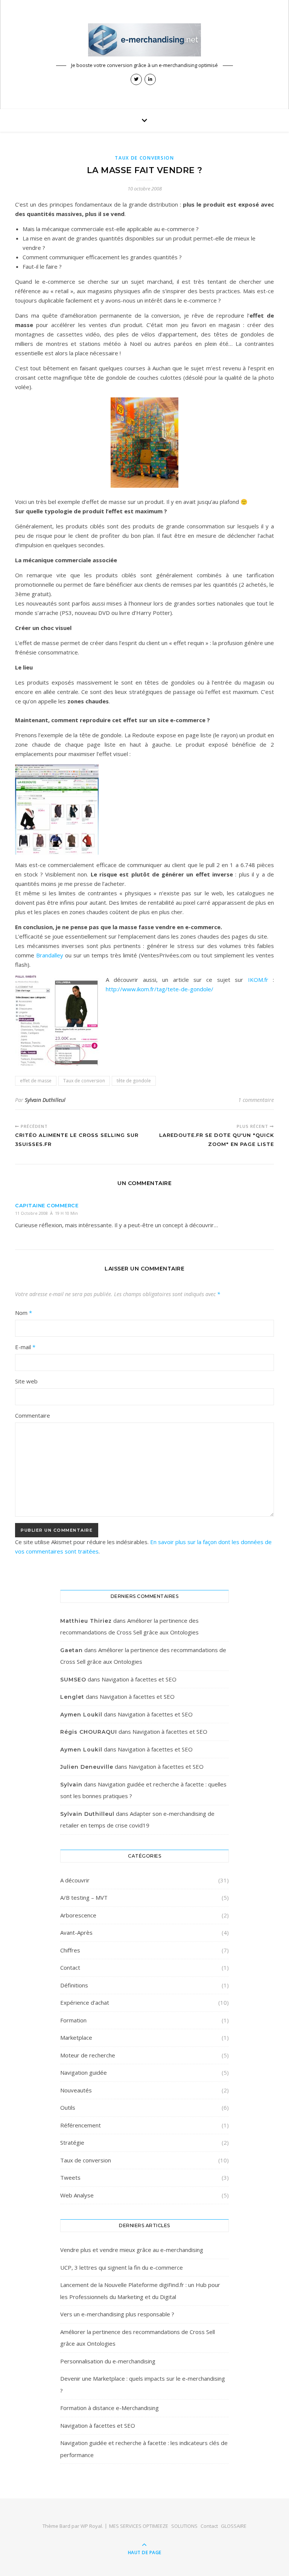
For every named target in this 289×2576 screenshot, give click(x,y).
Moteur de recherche (88, 2055)
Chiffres (70, 1950)
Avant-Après (76, 1932)
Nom (24, 1313)
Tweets (70, 2177)
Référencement (81, 2125)
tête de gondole (134, 1081)
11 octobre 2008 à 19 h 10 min (46, 1213)
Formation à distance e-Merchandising (110, 2408)
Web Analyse (77, 2195)
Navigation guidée (84, 2072)
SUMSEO (73, 1680)
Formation (73, 2020)
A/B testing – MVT (84, 1897)
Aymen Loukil (81, 1715)
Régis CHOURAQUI (89, 1732)
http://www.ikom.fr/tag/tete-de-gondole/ (160, 989)
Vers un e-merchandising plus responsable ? (117, 2314)
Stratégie (72, 2142)
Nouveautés (76, 2090)
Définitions (74, 1985)
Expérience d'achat (85, 2002)
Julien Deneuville (87, 1767)
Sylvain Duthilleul (45, 1100)
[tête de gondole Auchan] (144, 443)
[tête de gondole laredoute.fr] (144, 809)
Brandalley (50, 955)
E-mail (25, 1347)
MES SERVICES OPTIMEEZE (139, 2526)
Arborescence (78, 1915)
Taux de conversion (144, 158)
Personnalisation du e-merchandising (108, 2361)
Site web (26, 1381)
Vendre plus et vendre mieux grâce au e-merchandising (132, 2250)
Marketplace (76, 2037)
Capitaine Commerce (47, 1205)
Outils (68, 2107)
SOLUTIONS (184, 2526)
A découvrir (75, 1880)
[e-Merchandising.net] (144, 40)
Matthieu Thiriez (86, 1621)
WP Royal (91, 2526)
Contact (70, 1967)
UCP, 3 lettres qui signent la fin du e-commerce (122, 2267)
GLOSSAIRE (234, 2526)
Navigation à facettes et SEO (139, 1679)
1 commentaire (256, 1100)
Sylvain (71, 1785)
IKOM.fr (260, 980)
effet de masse (36, 1081)
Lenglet (72, 1697)
